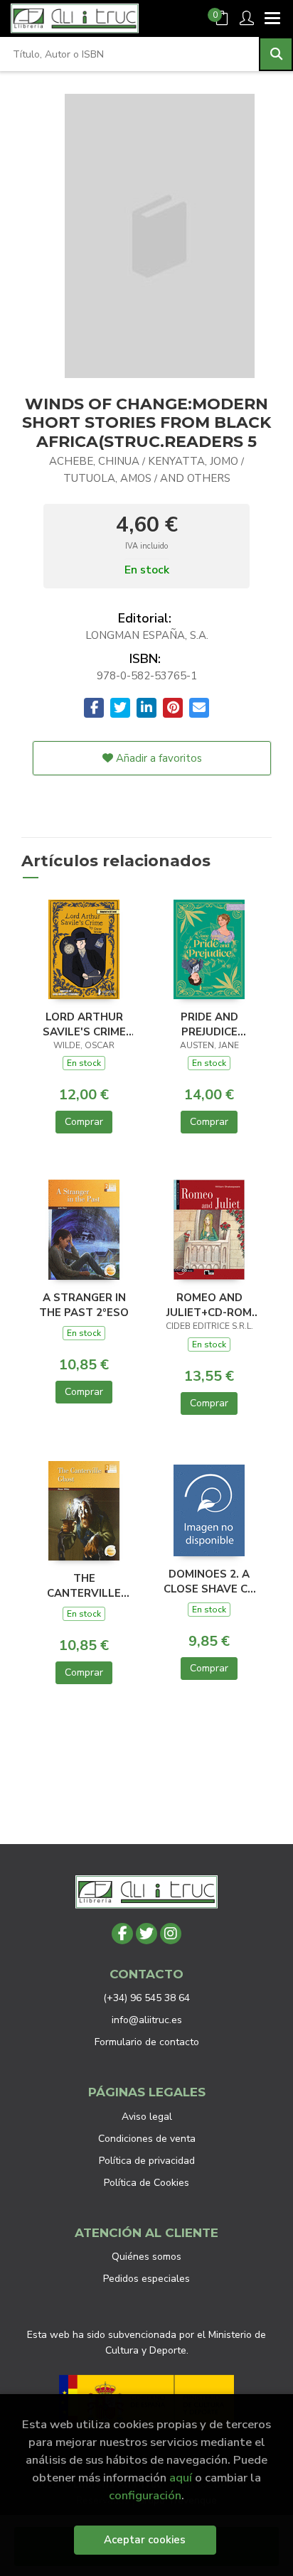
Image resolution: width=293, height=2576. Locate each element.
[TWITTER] (146, 1934)
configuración (145, 2495)
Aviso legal (147, 2117)
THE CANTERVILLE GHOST (84, 1585)
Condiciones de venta (147, 2139)
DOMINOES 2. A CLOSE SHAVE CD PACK (209, 1581)
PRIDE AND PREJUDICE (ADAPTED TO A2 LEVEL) (209, 1024)
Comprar (84, 1122)
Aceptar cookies (145, 2540)
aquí (181, 2478)
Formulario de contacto (147, 2042)
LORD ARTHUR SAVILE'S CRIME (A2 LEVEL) (84, 1024)
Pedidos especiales (146, 2279)
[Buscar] (276, 54)
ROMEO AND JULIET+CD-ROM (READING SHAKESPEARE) (209, 1305)
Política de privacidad (147, 2161)
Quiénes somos (146, 2257)
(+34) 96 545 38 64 (146, 1998)
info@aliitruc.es (147, 2020)
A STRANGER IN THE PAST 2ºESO (84, 1305)
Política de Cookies (146, 2183)
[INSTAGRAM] (171, 1934)
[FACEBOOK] (122, 1934)
